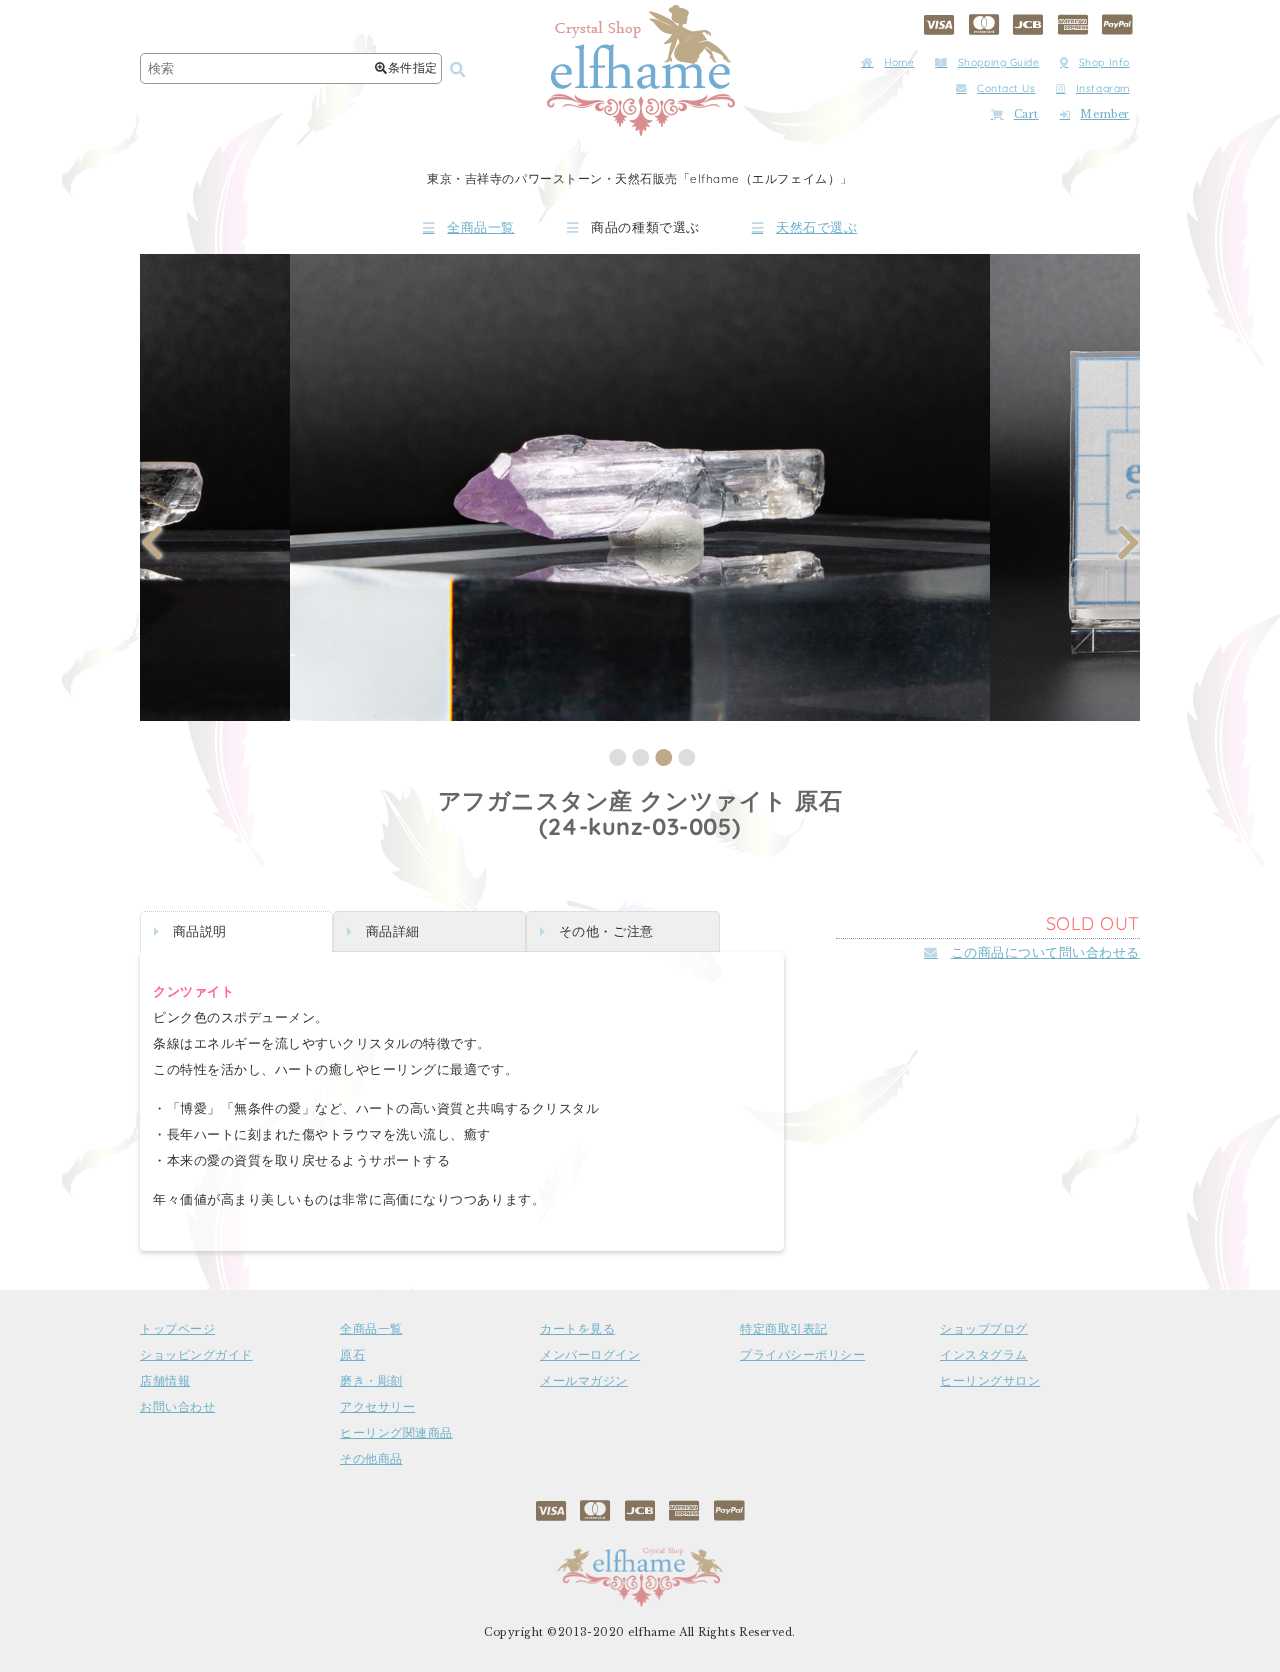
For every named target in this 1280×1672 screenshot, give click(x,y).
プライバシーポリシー (802, 1355)
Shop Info (1104, 62)
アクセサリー (377, 1407)
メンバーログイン (590, 1355)
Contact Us (1006, 88)
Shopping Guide (998, 62)
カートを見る (577, 1329)
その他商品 (371, 1459)
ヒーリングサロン (990, 1381)
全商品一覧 (481, 227)
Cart (1026, 114)
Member (1104, 114)
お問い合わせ (177, 1407)
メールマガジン (584, 1381)
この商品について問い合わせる (1045, 952)
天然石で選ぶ (816, 227)
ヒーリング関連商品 (396, 1433)
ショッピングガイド (196, 1355)
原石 (352, 1355)
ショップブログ (984, 1329)
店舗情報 (165, 1381)
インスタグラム (984, 1355)
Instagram (1103, 88)
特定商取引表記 (784, 1329)
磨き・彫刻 (371, 1381)
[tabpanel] (640, 487)
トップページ (177, 1329)
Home (899, 62)
